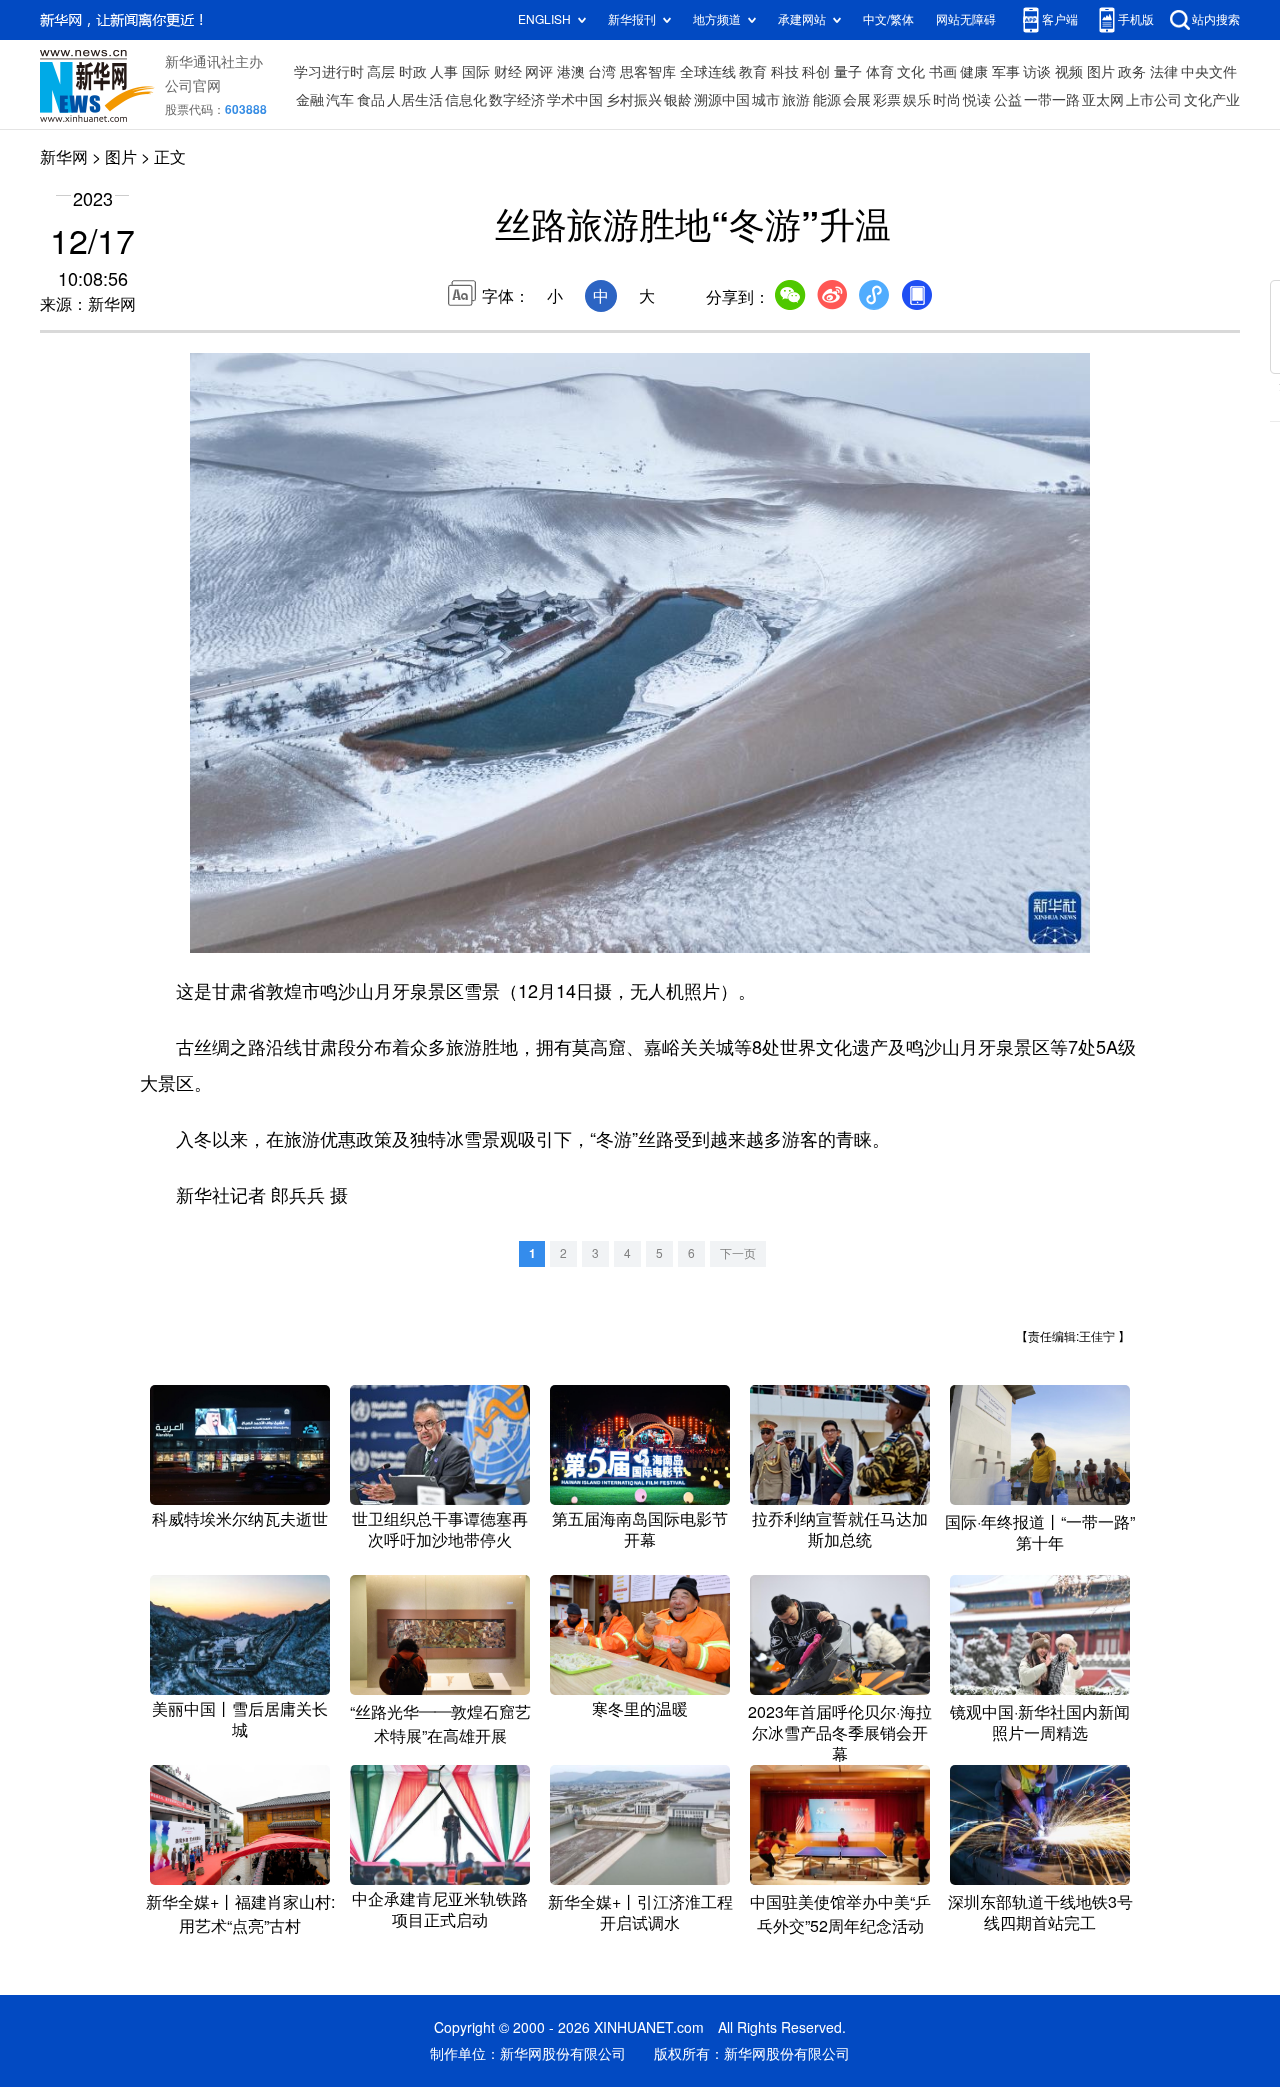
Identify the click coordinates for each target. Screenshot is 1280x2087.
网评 (539, 72)
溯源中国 (722, 100)
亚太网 (1103, 100)
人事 (444, 72)
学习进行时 (329, 72)
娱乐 (917, 100)
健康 (974, 72)
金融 (310, 100)
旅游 (796, 100)
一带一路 (1052, 100)
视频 (1069, 72)
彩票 (887, 100)
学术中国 (575, 100)
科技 (785, 72)
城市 (766, 100)
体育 (880, 72)
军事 (1006, 72)
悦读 (977, 100)
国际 (476, 72)
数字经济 (517, 100)
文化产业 (1212, 100)
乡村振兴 (634, 100)
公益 (1008, 100)
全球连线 (708, 72)
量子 (848, 72)
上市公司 (1154, 100)
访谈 (1037, 72)
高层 (381, 72)
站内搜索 (1216, 19)
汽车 (340, 100)
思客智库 (648, 72)
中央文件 (1209, 72)
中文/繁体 (888, 19)
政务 (1132, 72)
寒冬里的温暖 (640, 1709)
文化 (911, 72)
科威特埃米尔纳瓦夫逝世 (240, 1519)
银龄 (678, 100)
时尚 (947, 100)
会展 (857, 100)
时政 (413, 72)
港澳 (571, 72)
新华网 (64, 157)
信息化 (466, 100)
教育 (753, 72)
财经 (508, 72)
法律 (1164, 72)
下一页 (738, 1253)
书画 (943, 72)
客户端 (1060, 19)
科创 (816, 72)
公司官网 (193, 86)
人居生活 (415, 100)
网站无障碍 (966, 19)
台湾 (602, 72)
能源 (827, 100)
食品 (371, 100)
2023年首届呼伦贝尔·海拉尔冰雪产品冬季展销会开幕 (840, 1733)
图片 (1101, 72)
